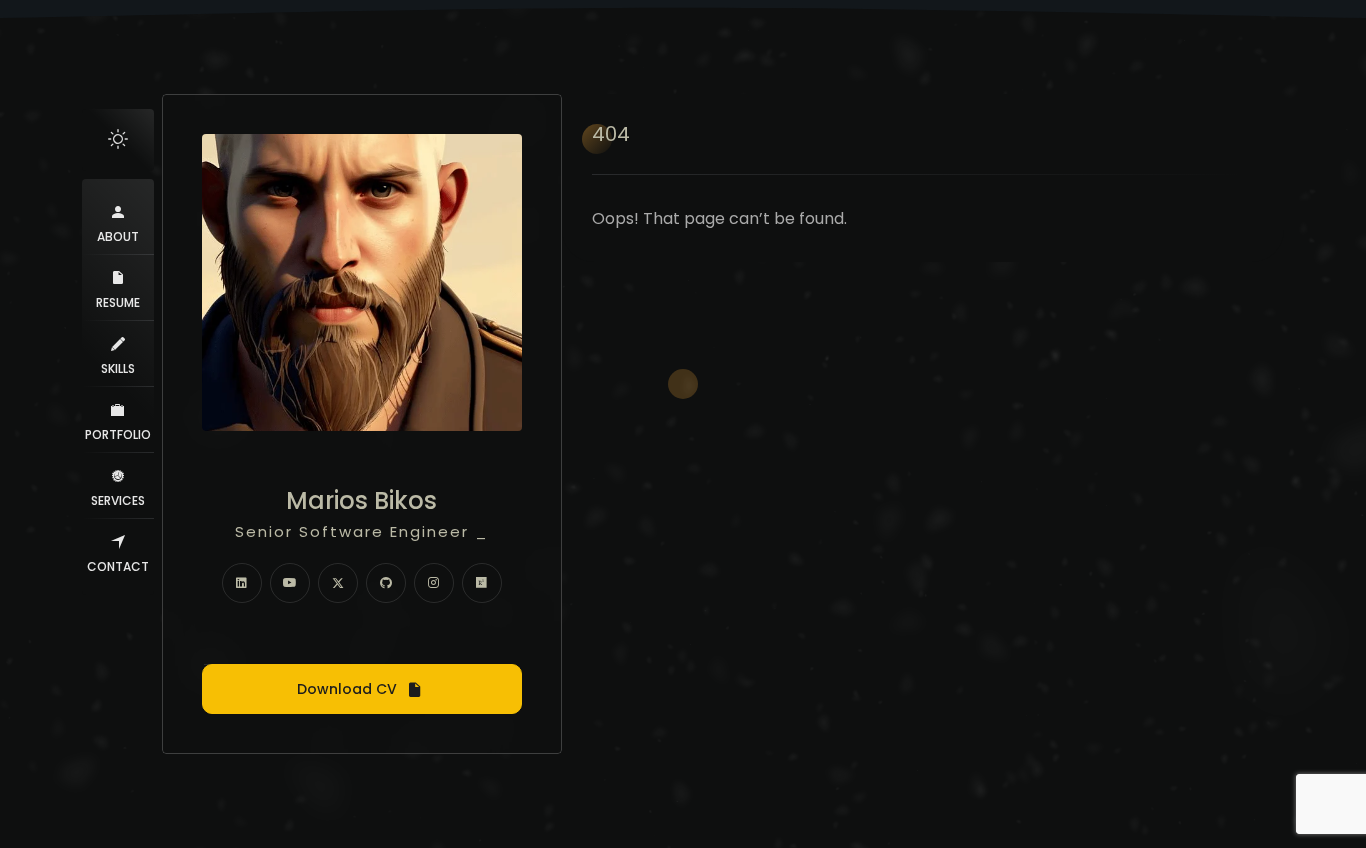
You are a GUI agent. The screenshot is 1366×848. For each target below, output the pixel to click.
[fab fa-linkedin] (242, 583)
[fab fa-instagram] (434, 583)
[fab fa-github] (386, 583)
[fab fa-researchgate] (482, 583)
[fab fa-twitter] (338, 583)
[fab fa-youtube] (290, 583)
